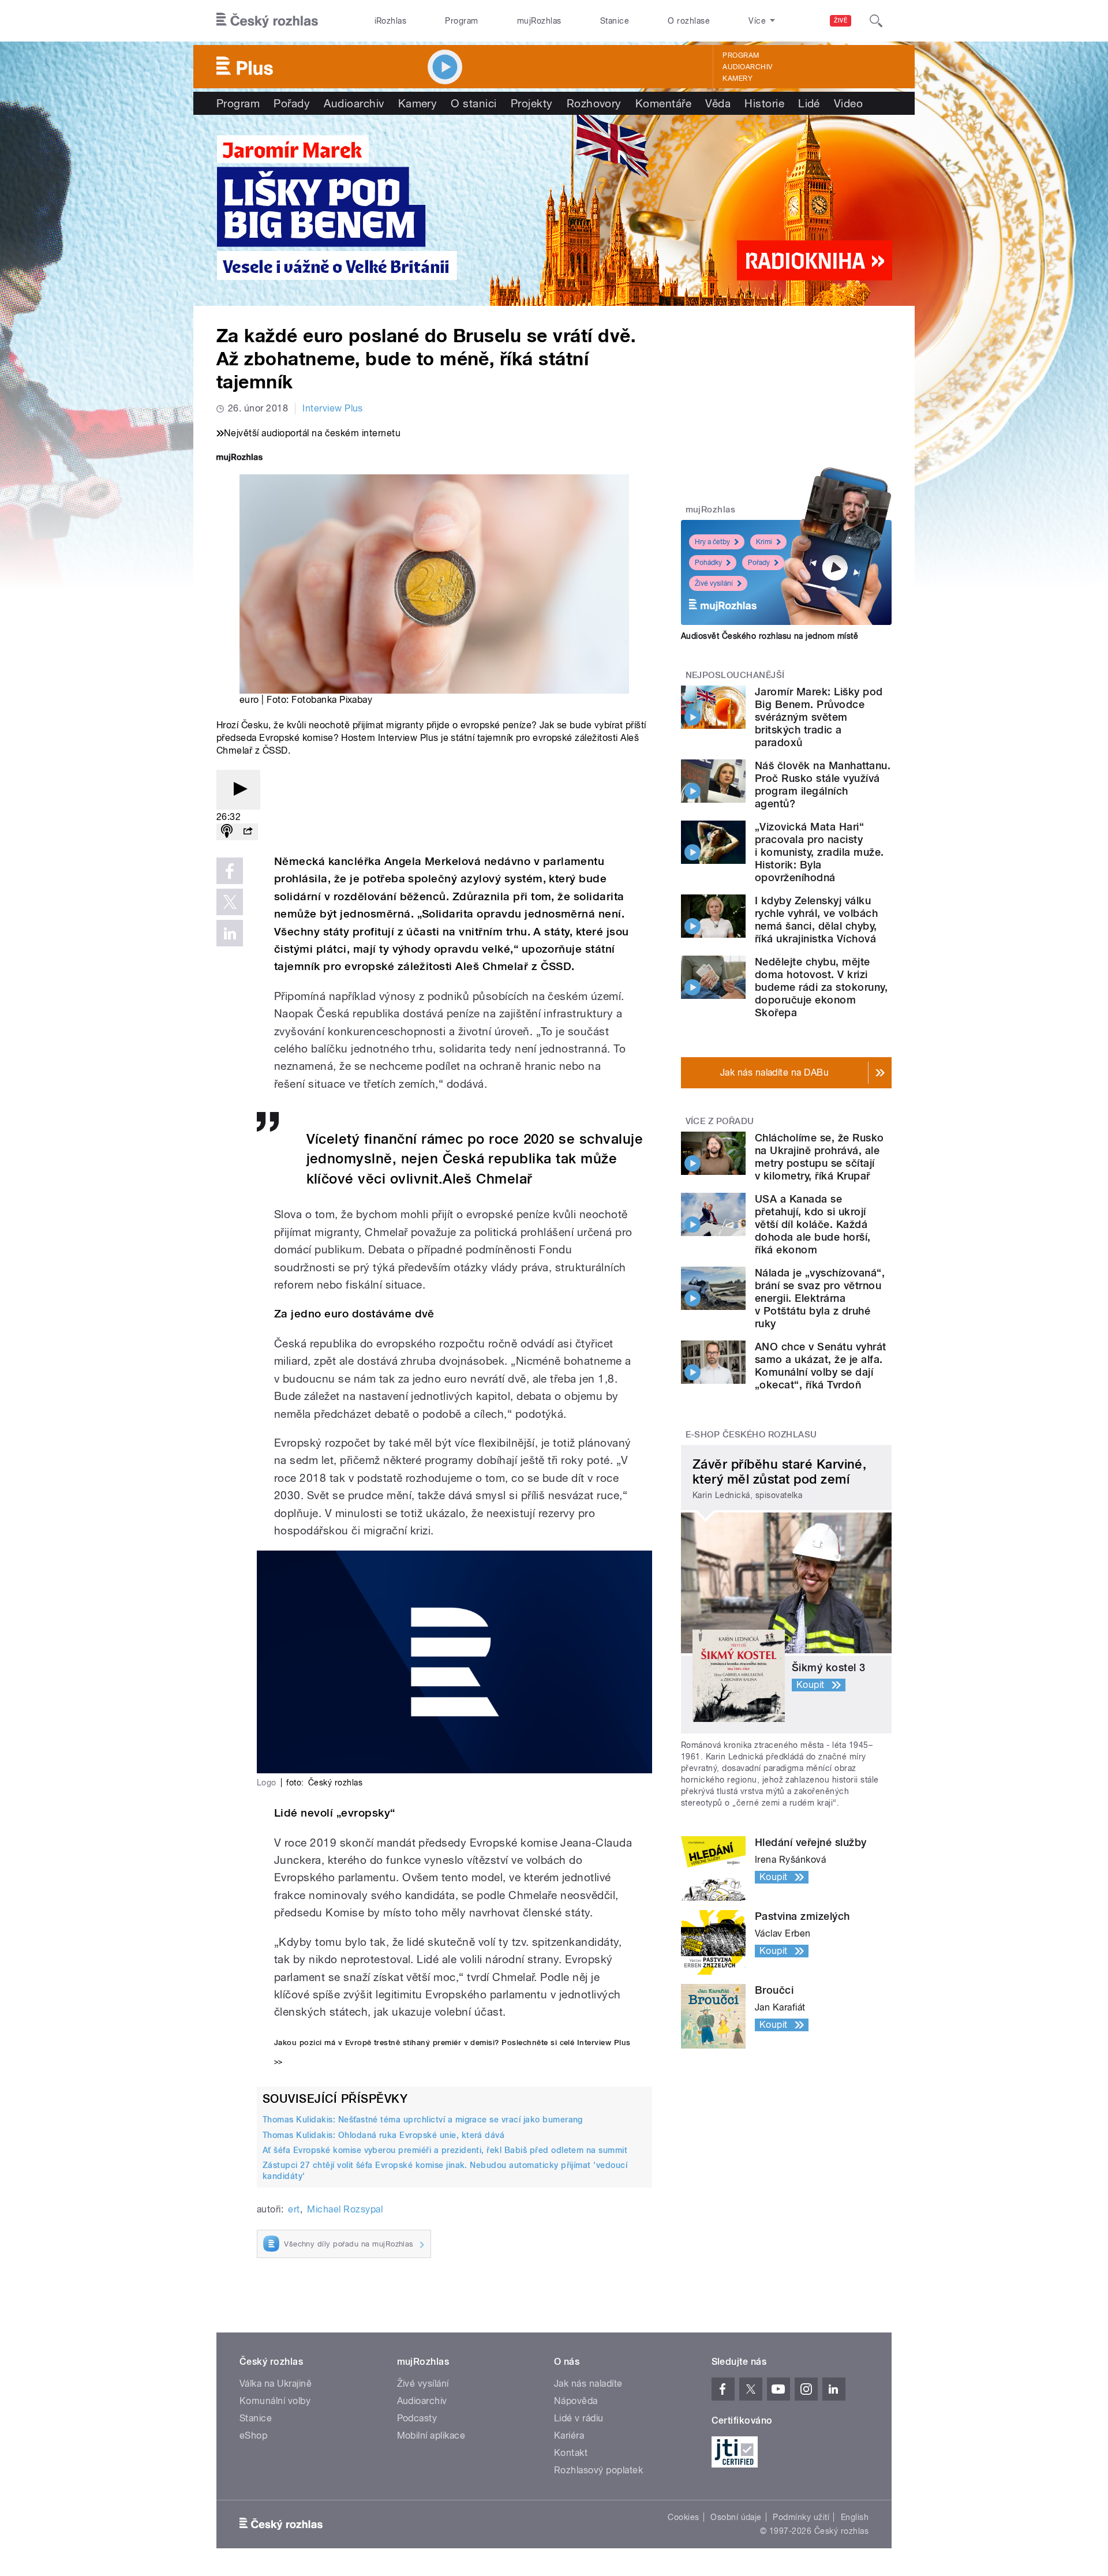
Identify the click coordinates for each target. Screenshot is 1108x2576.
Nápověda (576, 2401)
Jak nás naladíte (588, 2384)
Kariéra (569, 2435)
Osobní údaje (736, 2517)
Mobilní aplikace (431, 2435)
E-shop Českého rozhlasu (751, 1435)
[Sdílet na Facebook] (230, 871)
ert (294, 2209)
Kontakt (571, 2453)
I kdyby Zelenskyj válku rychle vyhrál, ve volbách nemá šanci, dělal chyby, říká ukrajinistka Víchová (816, 920)
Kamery (738, 78)
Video (848, 103)
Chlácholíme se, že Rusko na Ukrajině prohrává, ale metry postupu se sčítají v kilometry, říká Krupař (819, 1157)
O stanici (473, 103)
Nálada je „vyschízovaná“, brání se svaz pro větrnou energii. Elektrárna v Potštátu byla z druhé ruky (820, 1298)
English (855, 2517)
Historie (764, 103)
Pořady (292, 103)
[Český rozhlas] (267, 21)
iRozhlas (391, 21)
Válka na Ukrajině (276, 2384)
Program (461, 21)
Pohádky (708, 563)
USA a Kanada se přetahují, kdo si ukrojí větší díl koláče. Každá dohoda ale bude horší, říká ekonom (813, 1224)
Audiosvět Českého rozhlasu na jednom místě (770, 636)
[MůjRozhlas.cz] (239, 458)
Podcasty (417, 2418)
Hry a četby (712, 542)
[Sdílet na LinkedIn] (230, 933)
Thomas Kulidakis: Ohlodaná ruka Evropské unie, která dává (383, 2135)
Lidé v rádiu (579, 2418)
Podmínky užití (801, 2517)
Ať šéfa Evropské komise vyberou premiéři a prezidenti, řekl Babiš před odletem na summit (445, 2150)
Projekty (532, 103)
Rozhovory (594, 103)
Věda (718, 103)
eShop (253, 2435)
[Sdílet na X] (230, 902)
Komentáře (663, 103)
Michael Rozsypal (345, 2209)
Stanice (615, 21)
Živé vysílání (714, 583)
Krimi (764, 542)
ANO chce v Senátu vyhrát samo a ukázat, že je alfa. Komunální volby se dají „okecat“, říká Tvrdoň (821, 1366)
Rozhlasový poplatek (598, 2470)
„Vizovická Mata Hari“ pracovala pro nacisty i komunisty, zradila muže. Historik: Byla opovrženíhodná (819, 852)
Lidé (809, 103)
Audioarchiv (747, 67)
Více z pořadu (720, 1121)
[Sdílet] (248, 832)
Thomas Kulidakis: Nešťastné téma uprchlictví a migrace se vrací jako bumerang (423, 2120)
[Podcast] (227, 832)
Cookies (683, 2517)
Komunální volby (275, 2401)
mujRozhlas (539, 21)
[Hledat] (876, 21)
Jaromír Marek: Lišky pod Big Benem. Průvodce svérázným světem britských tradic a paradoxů (819, 717)
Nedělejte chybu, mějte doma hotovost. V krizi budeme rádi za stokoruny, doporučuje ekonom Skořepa (821, 987)
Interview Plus (333, 408)
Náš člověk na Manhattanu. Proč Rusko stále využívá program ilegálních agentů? (823, 785)
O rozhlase (689, 21)
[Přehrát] (238, 790)
